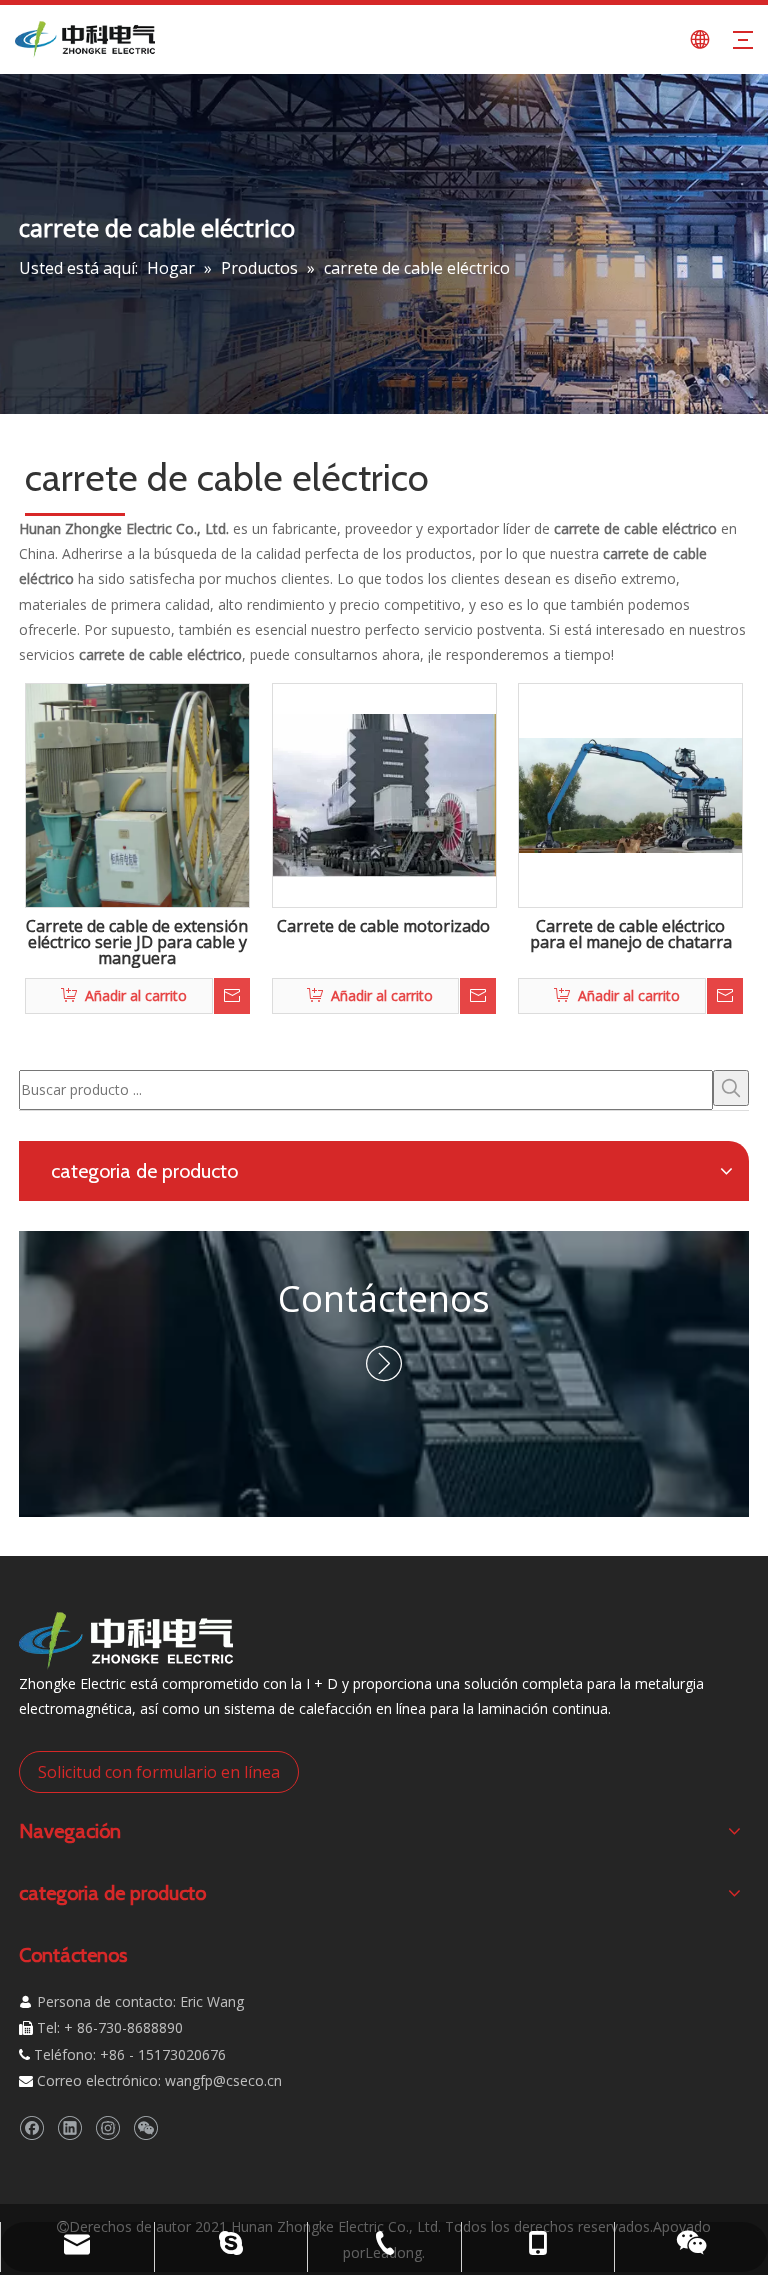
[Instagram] (107, 2127)
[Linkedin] (69, 2127)
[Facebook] (31, 2127)
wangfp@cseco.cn (223, 2080)
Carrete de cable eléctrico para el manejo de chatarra (631, 935)
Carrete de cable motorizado (383, 927)
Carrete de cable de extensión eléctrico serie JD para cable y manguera (137, 943)
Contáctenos (384, 1298)
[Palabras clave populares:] (731, 1088)
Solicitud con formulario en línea (159, 1772)
